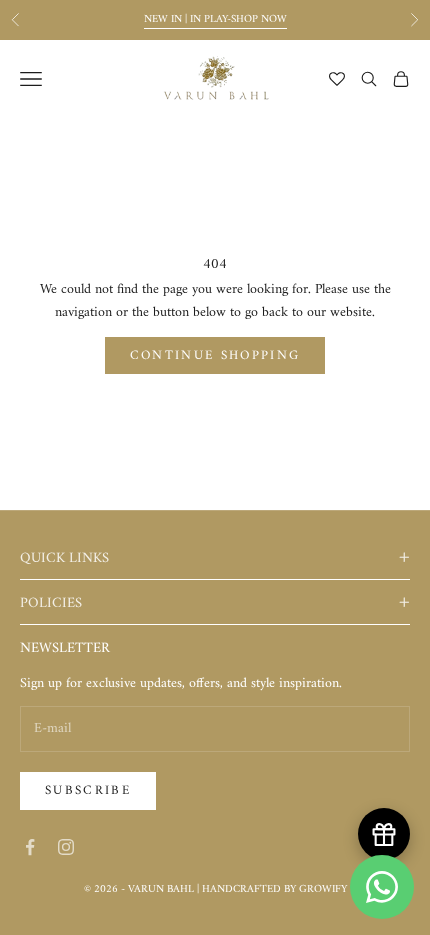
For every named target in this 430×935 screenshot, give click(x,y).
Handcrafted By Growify (274, 889)
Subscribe (88, 790)
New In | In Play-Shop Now (215, 19)
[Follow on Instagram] (66, 847)
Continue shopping (215, 355)
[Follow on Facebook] (30, 847)
